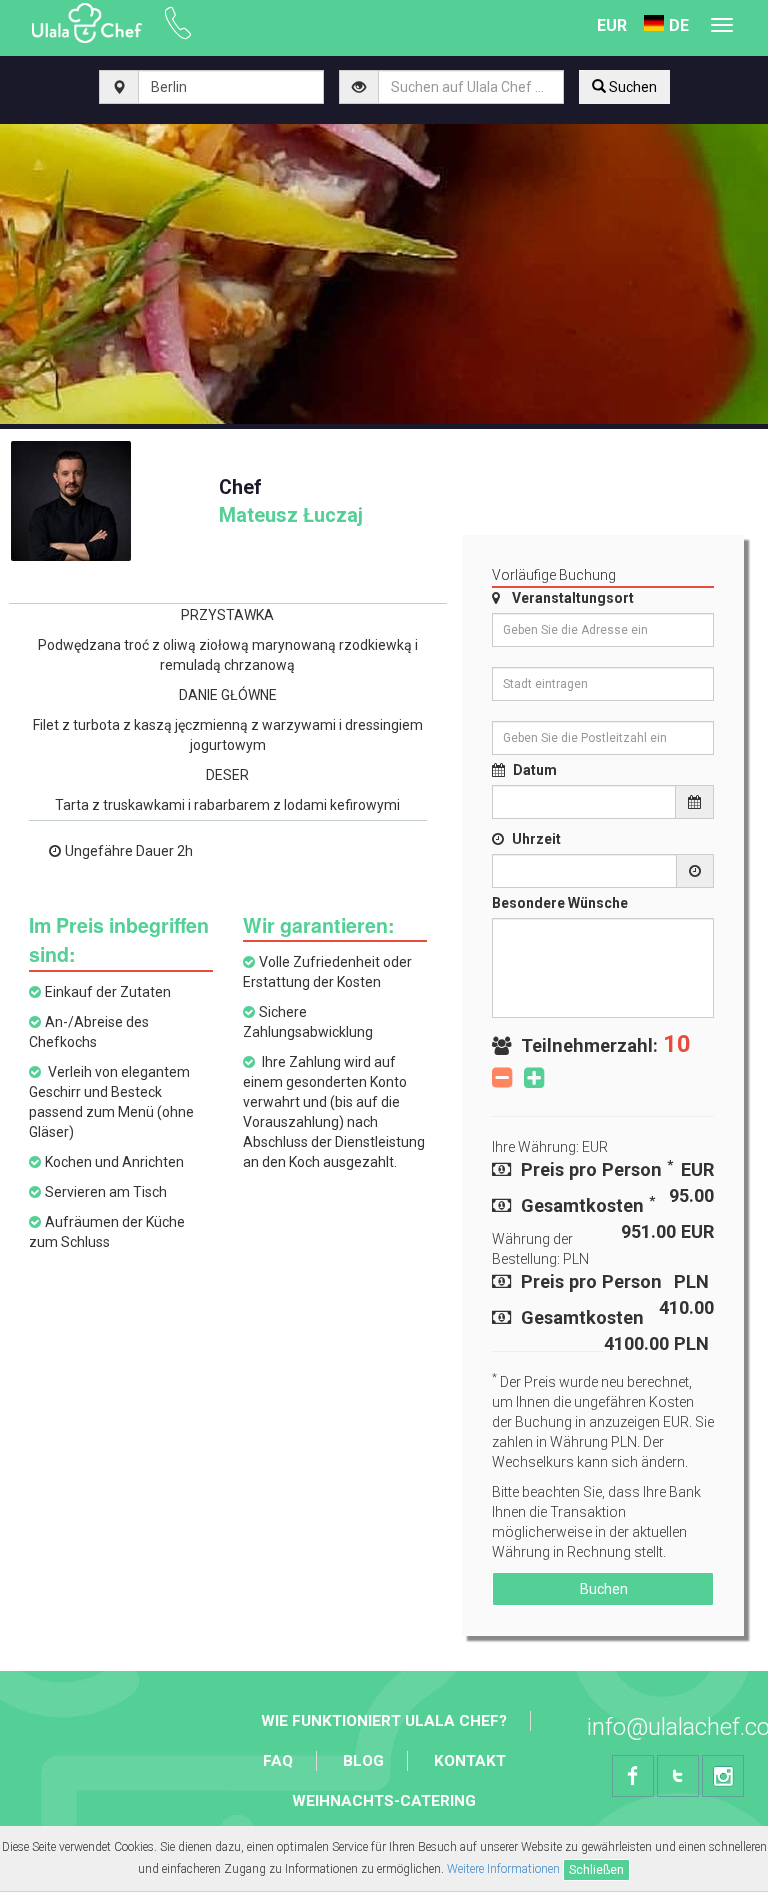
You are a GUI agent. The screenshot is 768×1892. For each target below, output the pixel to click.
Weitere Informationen (503, 1869)
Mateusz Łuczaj (291, 501)
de (679, 25)
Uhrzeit (536, 839)
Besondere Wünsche (560, 903)
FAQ (278, 1761)
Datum (535, 770)
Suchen (631, 87)
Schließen (596, 1870)
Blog (363, 1761)
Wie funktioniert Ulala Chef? (384, 1721)
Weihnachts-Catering (384, 1801)
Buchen (602, 1589)
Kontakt (470, 1761)
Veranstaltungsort (573, 598)
